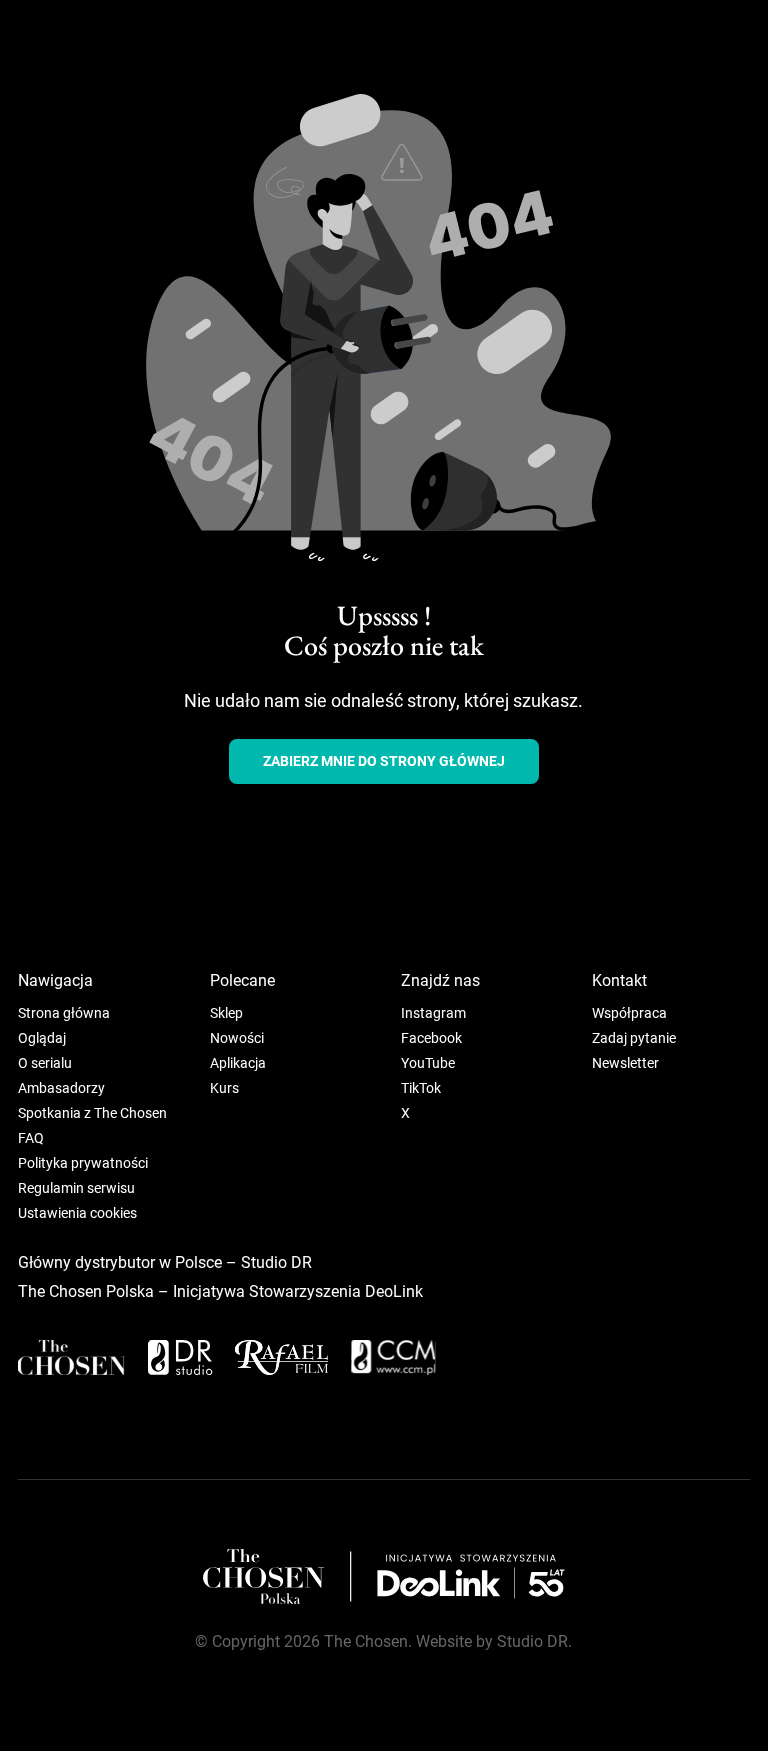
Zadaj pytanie (634, 1038)
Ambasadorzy (61, 1088)
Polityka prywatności (83, 1163)
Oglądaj (42, 1038)
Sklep (226, 1013)
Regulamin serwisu (76, 1188)
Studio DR (276, 1262)
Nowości (237, 1038)
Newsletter (625, 1063)
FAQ (31, 1138)
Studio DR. (534, 1641)
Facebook (431, 1038)
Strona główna (64, 1013)
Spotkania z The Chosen (92, 1113)
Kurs (224, 1088)
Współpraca (629, 1013)
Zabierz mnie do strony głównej (384, 761)
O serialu (45, 1063)
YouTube (428, 1063)
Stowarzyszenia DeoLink (336, 1291)
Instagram (433, 1013)
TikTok (421, 1088)
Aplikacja (238, 1063)
